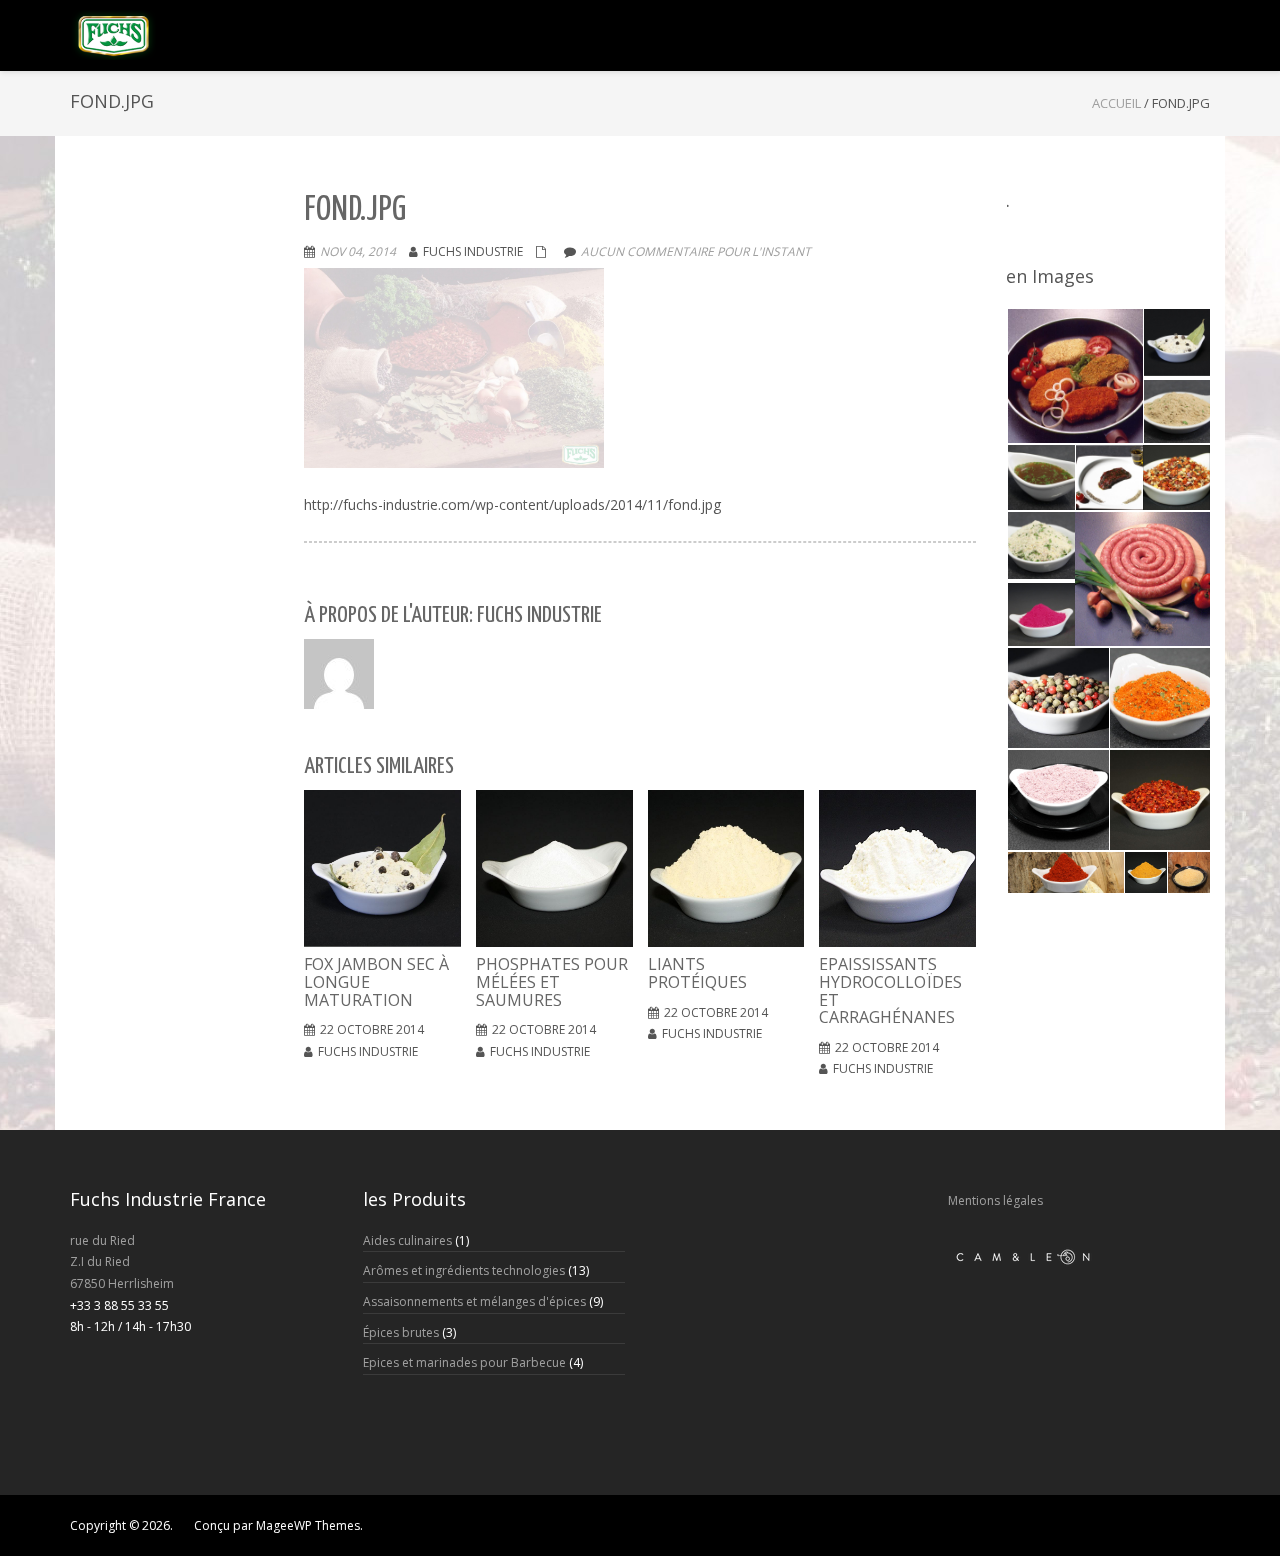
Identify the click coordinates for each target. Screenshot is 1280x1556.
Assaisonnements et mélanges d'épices (474, 1301)
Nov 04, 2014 (358, 251)
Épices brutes (401, 1332)
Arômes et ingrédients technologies (464, 1270)
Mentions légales (995, 1200)
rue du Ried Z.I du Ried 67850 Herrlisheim (122, 1262)
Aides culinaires (407, 1240)
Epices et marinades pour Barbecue (464, 1362)
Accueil (1116, 103)
